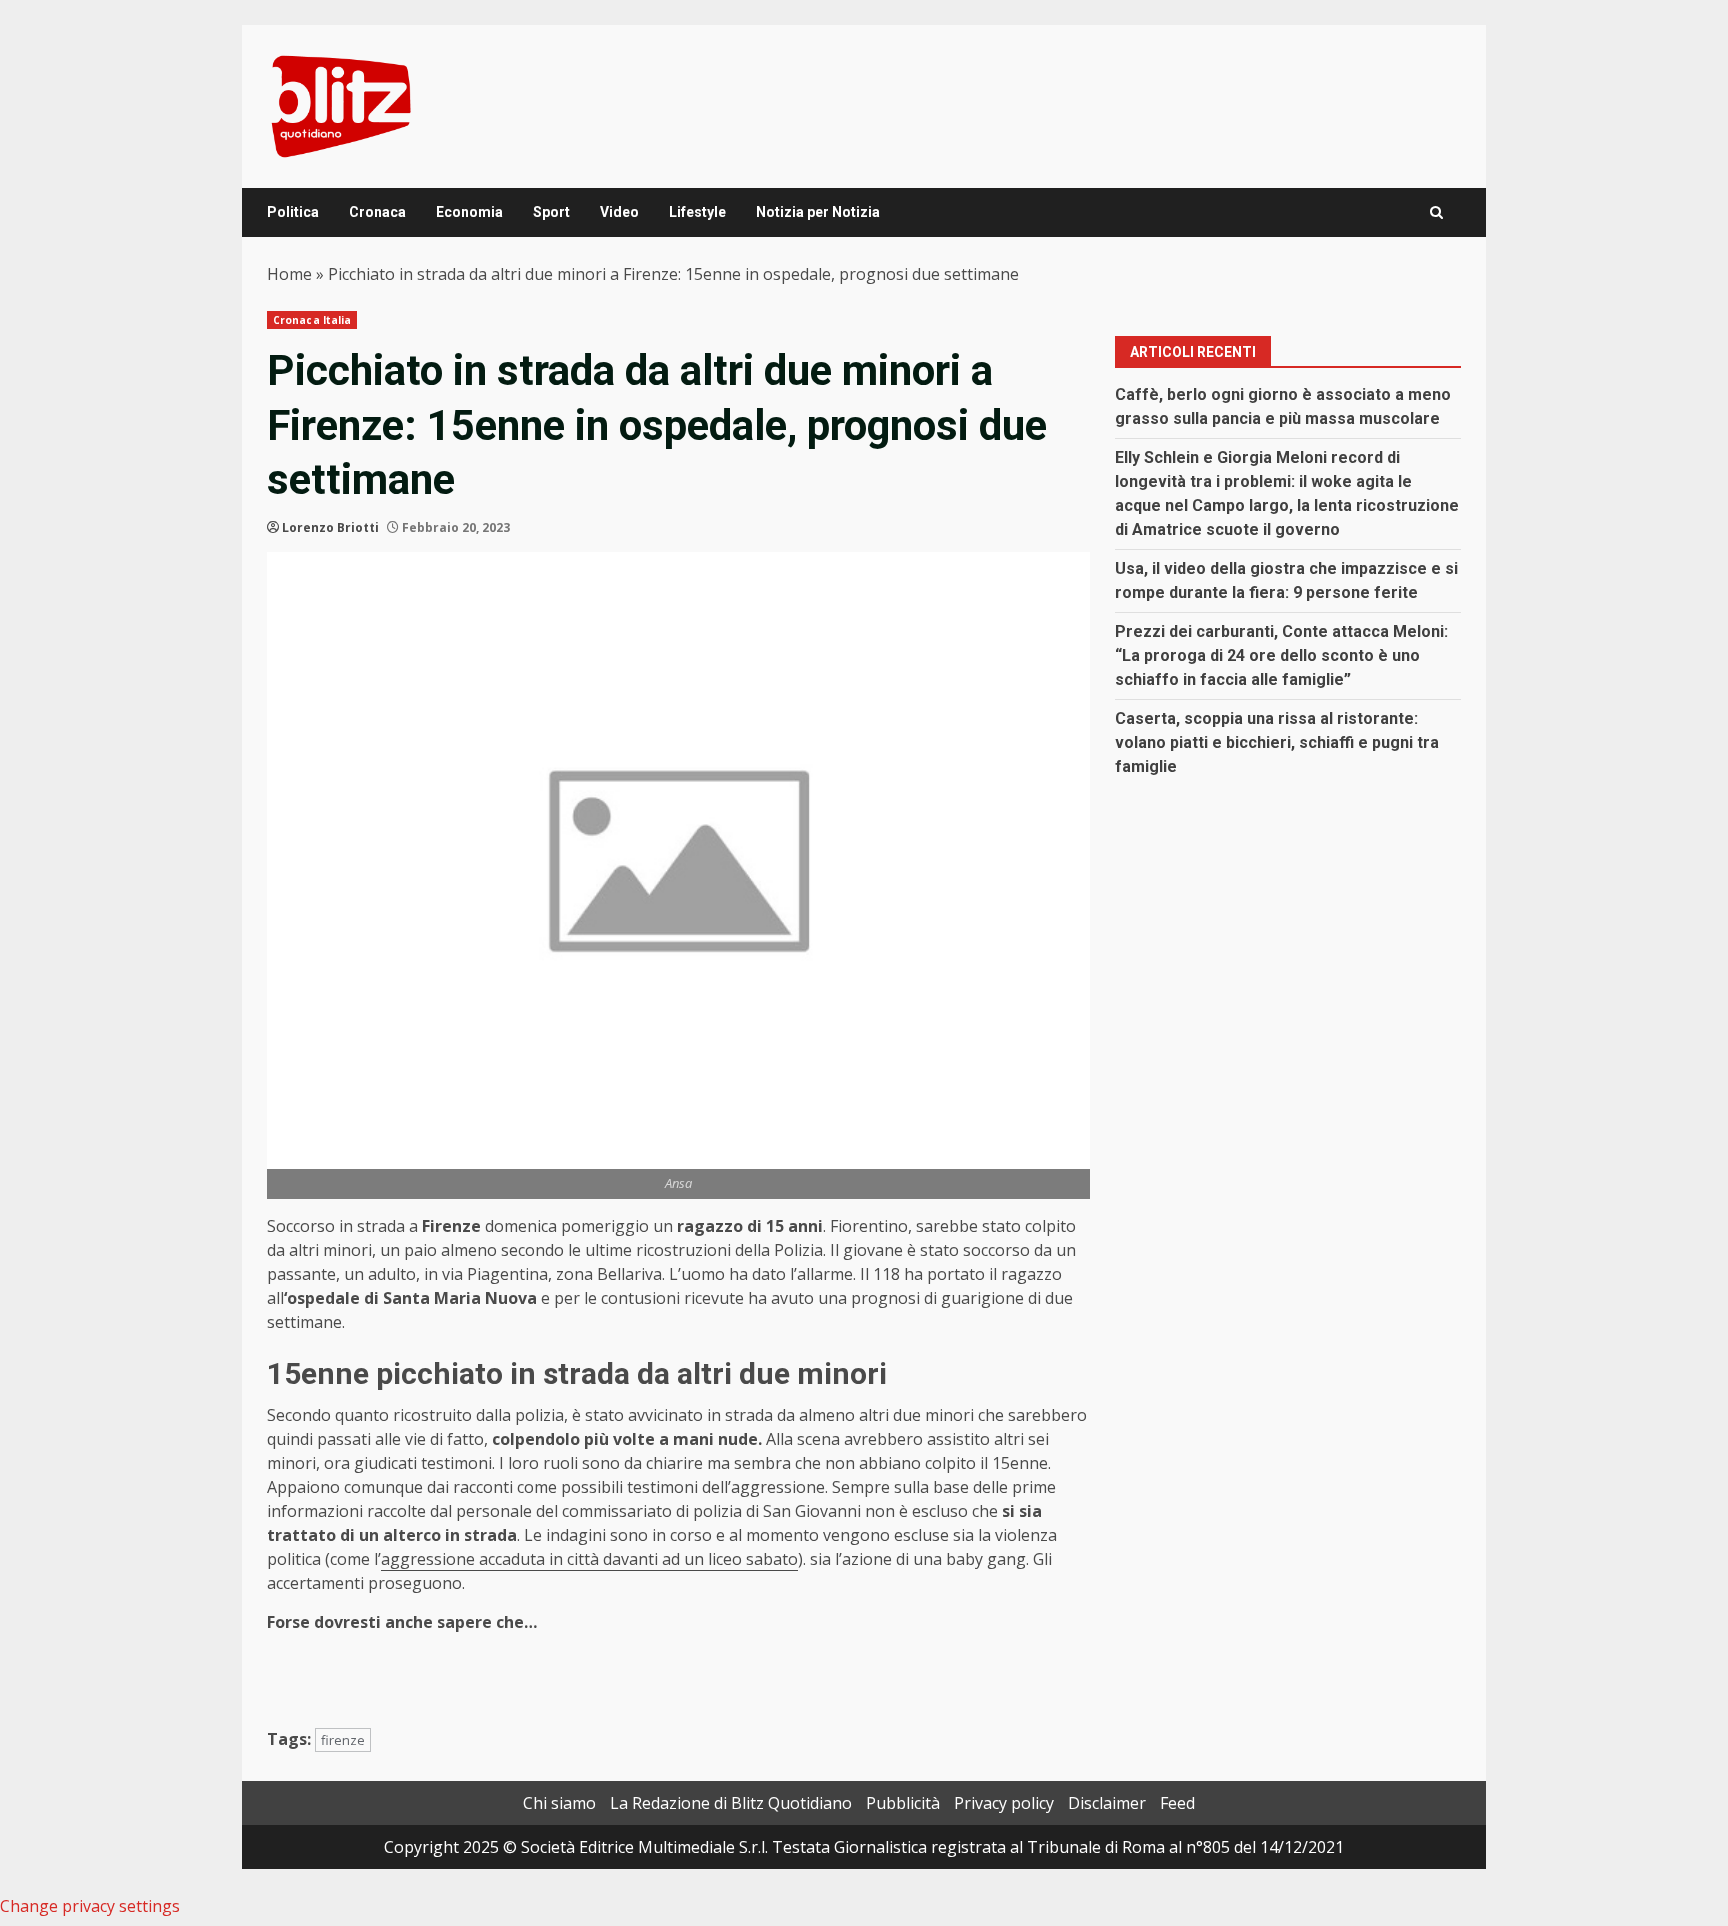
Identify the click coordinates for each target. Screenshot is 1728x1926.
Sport (551, 212)
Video (619, 212)
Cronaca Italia (312, 320)
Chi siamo (559, 1803)
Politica (293, 212)
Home (289, 274)
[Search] (1436, 212)
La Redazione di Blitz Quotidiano (731, 1803)
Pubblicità (903, 1803)
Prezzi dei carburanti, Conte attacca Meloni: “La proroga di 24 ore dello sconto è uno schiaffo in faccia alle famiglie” (1281, 655)
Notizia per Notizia (818, 212)
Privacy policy (1004, 1803)
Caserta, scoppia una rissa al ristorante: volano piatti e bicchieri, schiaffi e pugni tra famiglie (1277, 742)
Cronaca (377, 212)
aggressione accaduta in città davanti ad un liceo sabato (589, 1559)
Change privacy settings (90, 1906)
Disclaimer (1107, 1803)
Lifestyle (697, 212)
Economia (469, 212)
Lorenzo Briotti (330, 527)
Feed (1177, 1803)
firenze (343, 1740)
